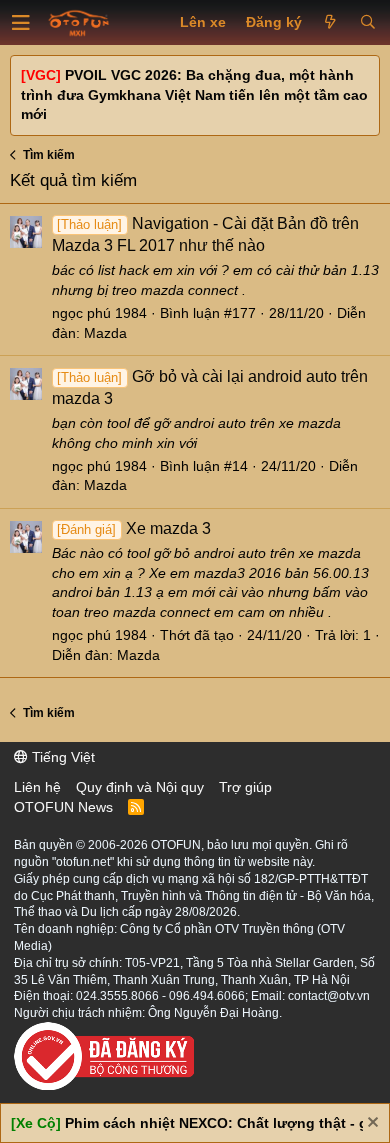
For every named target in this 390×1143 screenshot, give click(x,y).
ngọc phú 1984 (99, 313)
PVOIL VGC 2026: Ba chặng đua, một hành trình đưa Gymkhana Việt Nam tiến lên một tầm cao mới (194, 94)
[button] (21, 23)
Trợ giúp (245, 787)
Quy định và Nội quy (140, 787)
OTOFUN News (63, 807)
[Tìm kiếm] (367, 23)
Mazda (105, 333)
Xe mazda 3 (133, 528)
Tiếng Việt (61, 757)
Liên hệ (37, 787)
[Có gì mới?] (330, 23)
